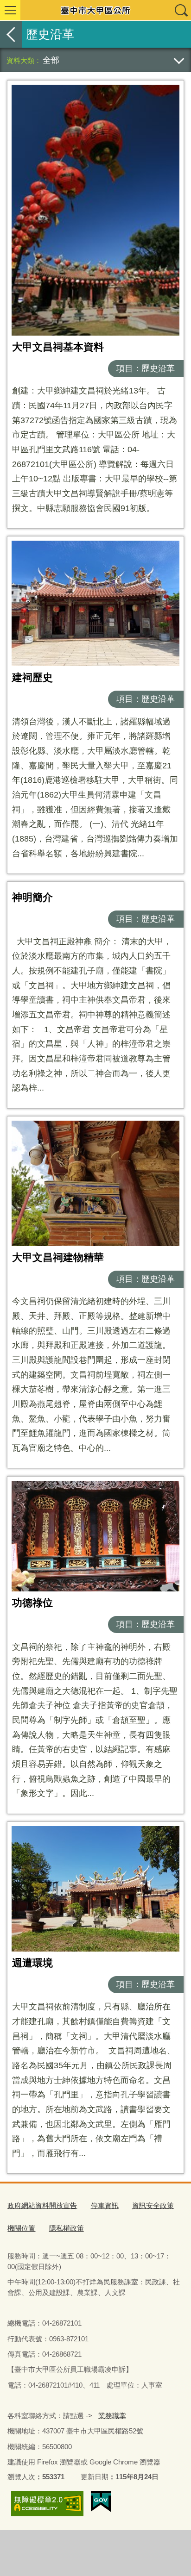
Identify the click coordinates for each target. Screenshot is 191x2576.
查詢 (181, 10)
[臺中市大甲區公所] (95, 10)
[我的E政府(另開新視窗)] (101, 2501)
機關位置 (21, 2228)
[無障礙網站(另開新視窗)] (47, 2504)
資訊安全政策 (153, 2205)
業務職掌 (112, 2416)
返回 (11, 34)
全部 (51, 60)
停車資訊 (105, 2205)
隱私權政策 (67, 2228)
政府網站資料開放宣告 (42, 2205)
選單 (10, 10)
